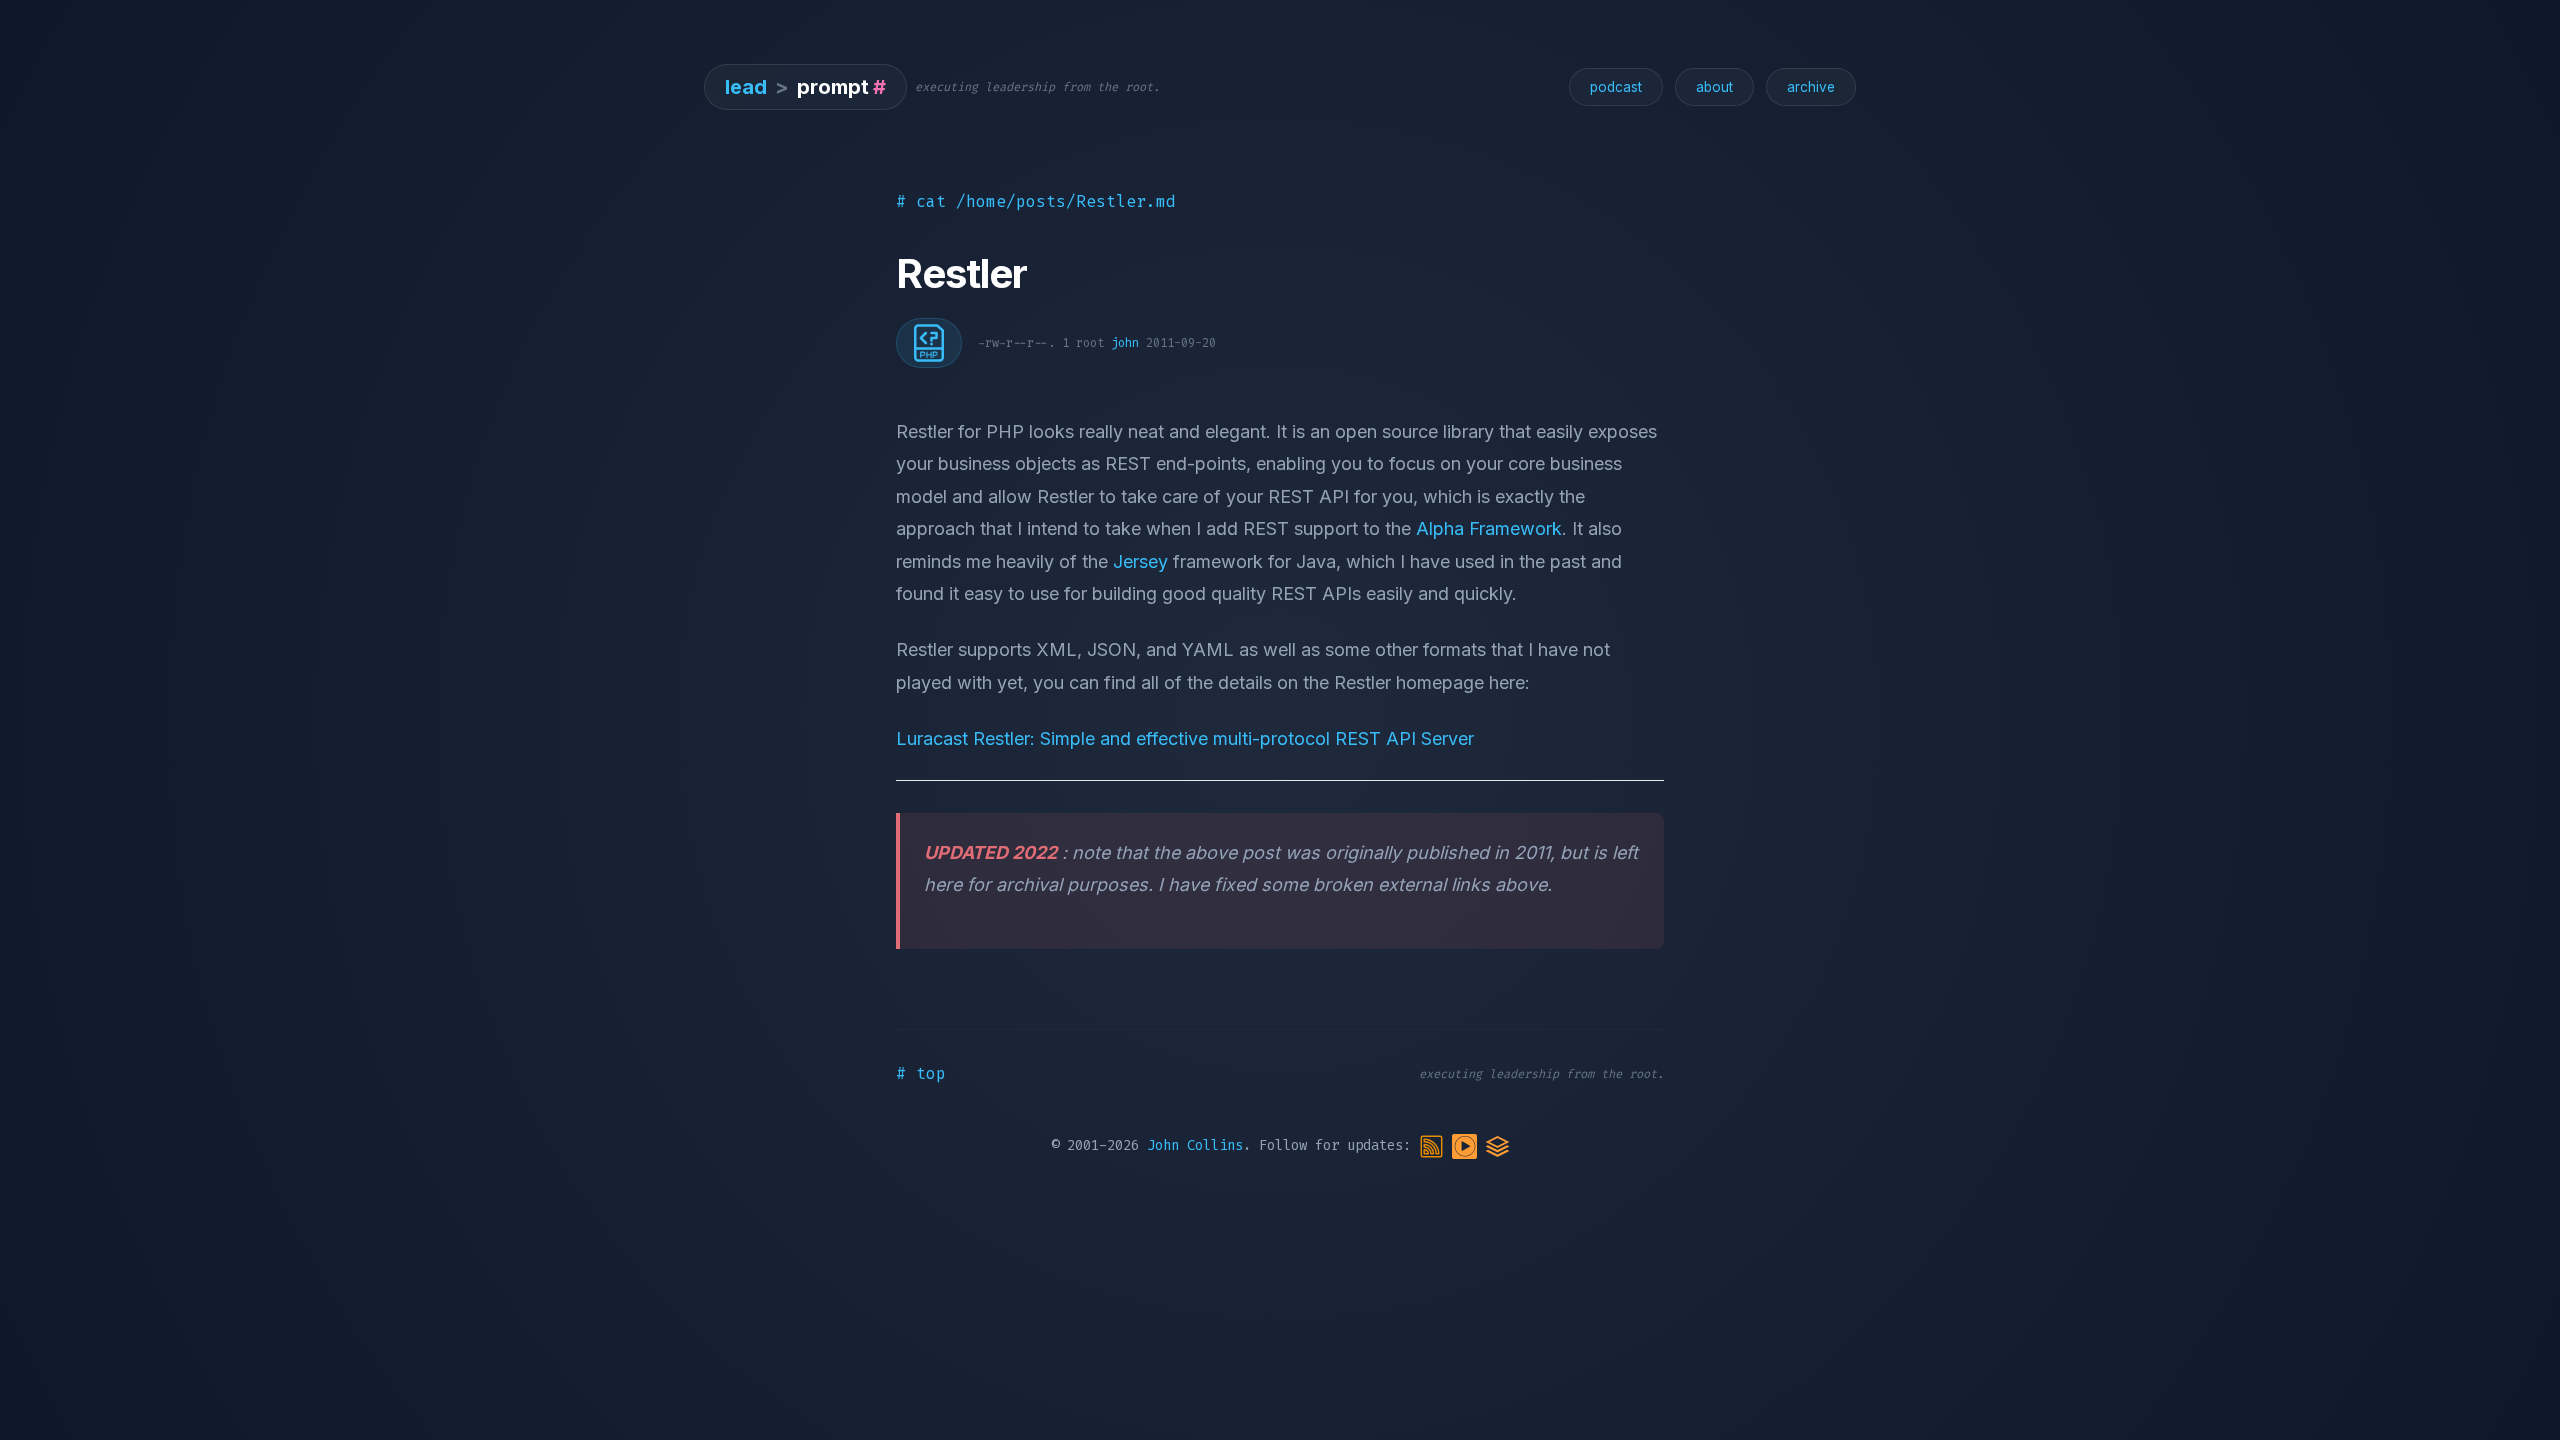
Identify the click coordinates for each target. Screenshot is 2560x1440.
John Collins (1195, 1145)
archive (1811, 87)
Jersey (1140, 561)
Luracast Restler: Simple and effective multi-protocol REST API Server (1185, 738)
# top (921, 1073)
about (1714, 87)
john (1125, 343)
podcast (1616, 87)
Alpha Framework (1489, 528)
